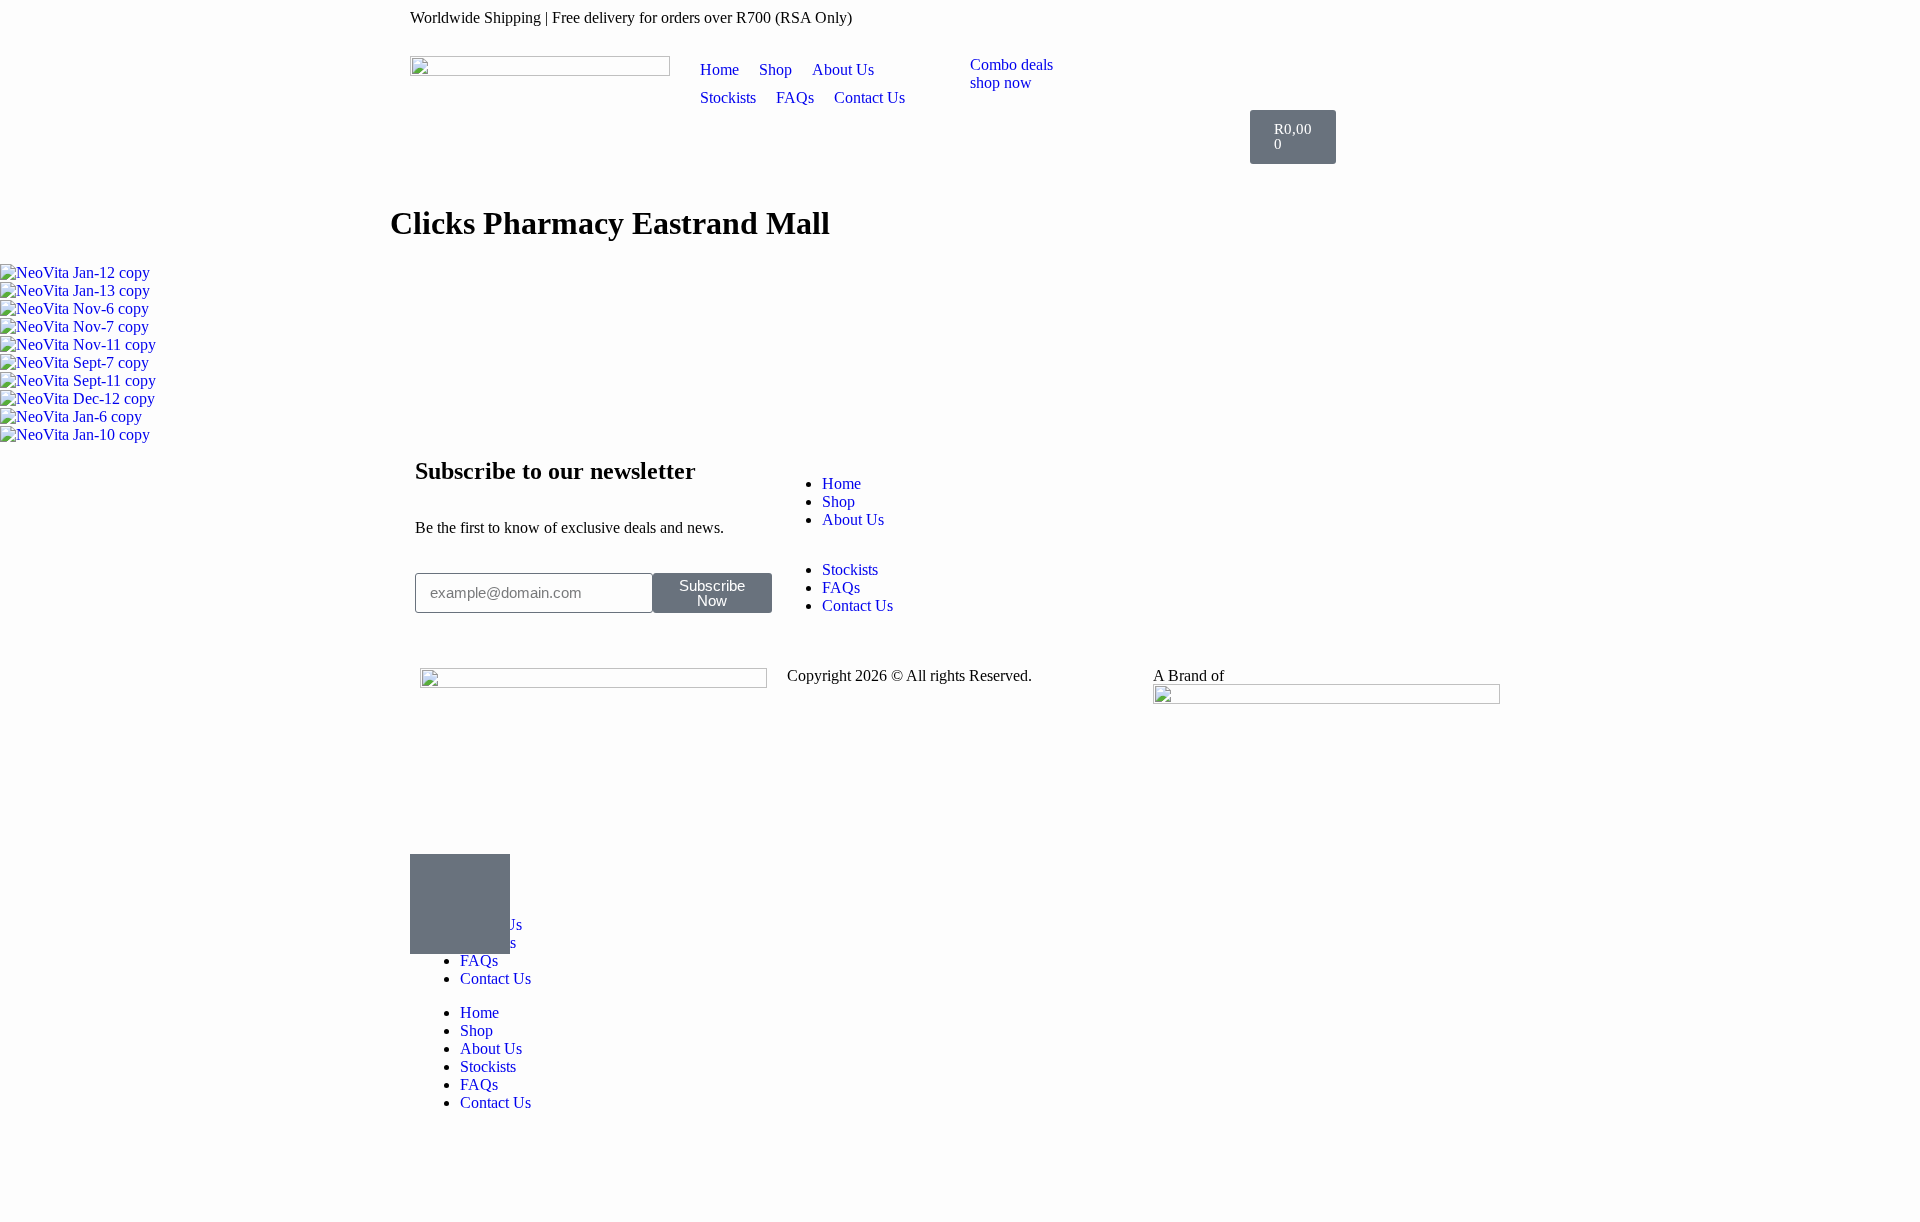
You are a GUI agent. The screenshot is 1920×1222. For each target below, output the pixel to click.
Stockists (488, 1066)
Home (479, 1012)
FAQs (479, 960)
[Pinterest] (1173, 538)
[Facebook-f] (1173, 484)
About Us (491, 1048)
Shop (476, 1030)
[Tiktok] (1352, 538)
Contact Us (495, 978)
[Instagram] (1352, 484)
